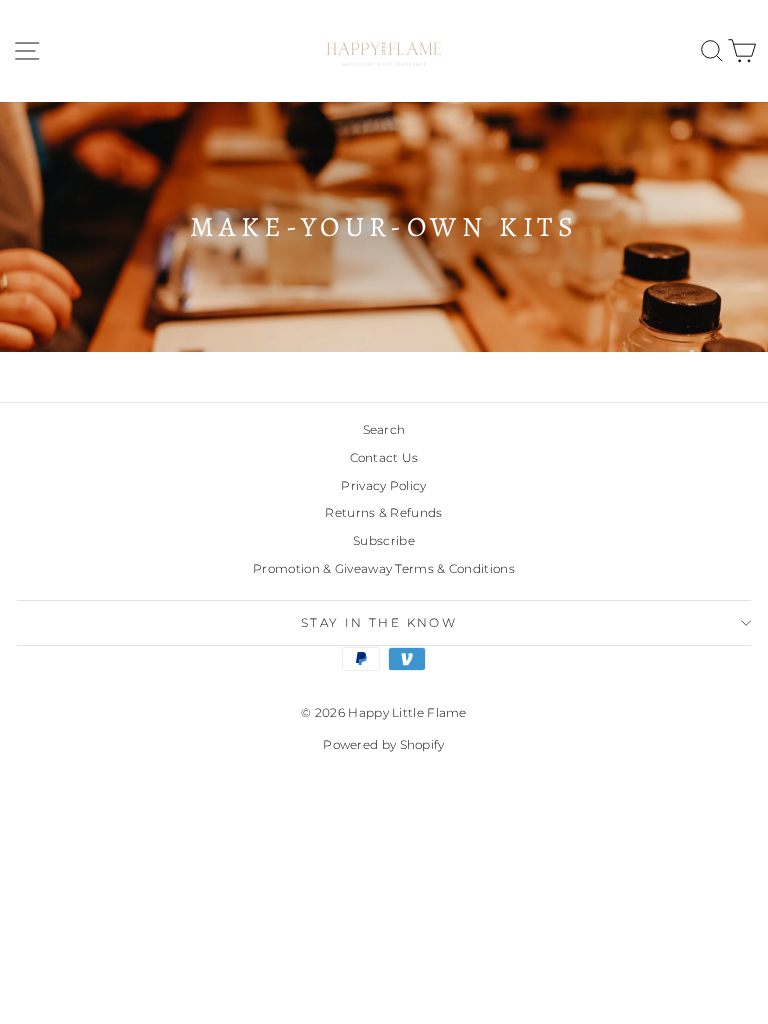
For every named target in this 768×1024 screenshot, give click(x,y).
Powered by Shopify (383, 744)
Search (384, 429)
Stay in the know (379, 622)
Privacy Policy (383, 485)
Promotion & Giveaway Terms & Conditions (384, 568)
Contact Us (384, 457)
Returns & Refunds (383, 512)
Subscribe (384, 540)
